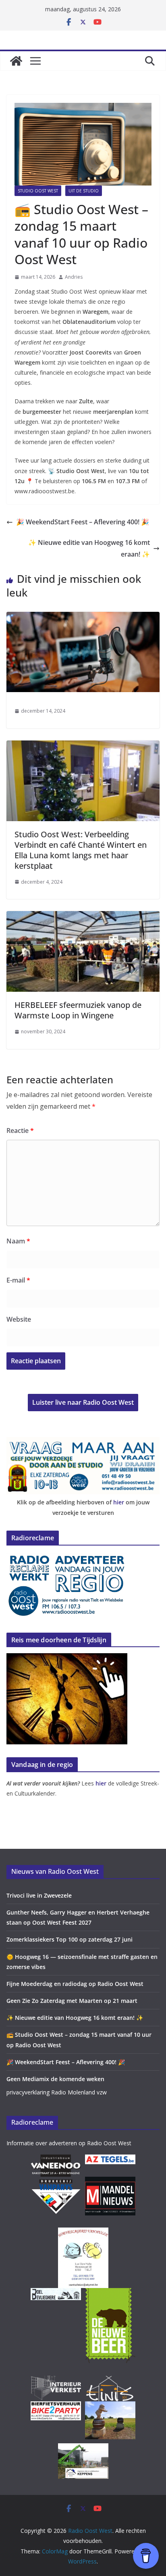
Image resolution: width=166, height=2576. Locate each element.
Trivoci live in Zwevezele (39, 1895)
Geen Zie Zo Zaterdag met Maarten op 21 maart (72, 2001)
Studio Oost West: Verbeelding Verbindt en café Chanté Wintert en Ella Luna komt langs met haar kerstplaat (81, 850)
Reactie (20, 1131)
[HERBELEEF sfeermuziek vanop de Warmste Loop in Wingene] (83, 917)
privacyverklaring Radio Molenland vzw (57, 2092)
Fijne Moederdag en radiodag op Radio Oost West (75, 1984)
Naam (18, 1241)
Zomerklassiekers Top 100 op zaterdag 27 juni (70, 1939)
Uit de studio (84, 191)
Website (19, 1319)
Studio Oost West (38, 191)
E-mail (18, 1280)
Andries (74, 277)
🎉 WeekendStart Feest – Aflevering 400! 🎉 (83, 522)
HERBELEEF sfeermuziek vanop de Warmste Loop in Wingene (78, 1010)
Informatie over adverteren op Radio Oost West (69, 2143)
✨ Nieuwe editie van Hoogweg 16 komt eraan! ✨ (89, 548)
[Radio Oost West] (16, 61)
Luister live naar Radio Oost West (83, 1402)
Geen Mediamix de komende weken (55, 2079)
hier (119, 1502)
